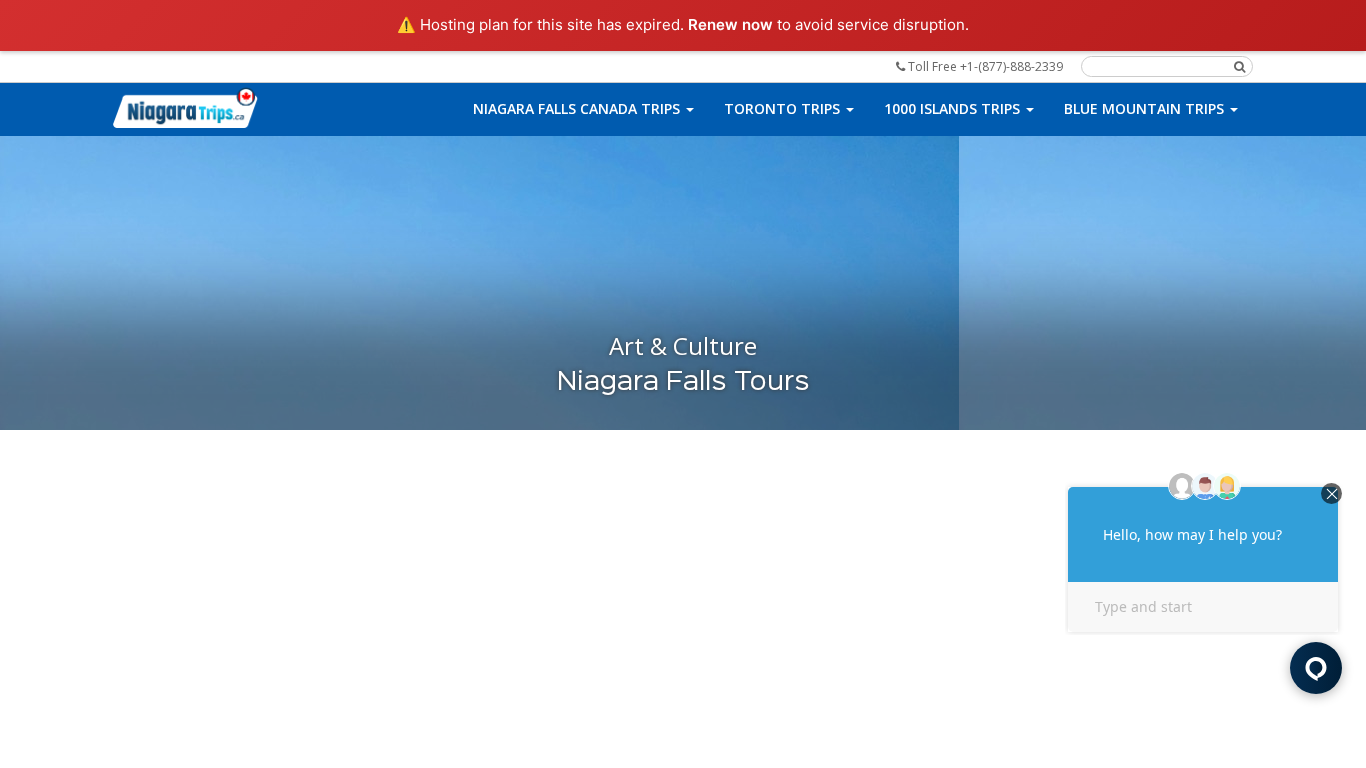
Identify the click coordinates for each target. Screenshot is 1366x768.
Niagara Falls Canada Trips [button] (578, 108)
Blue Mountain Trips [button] (1146, 108)
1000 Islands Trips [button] (954, 108)
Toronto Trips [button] (784, 108)
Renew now (730, 24)
